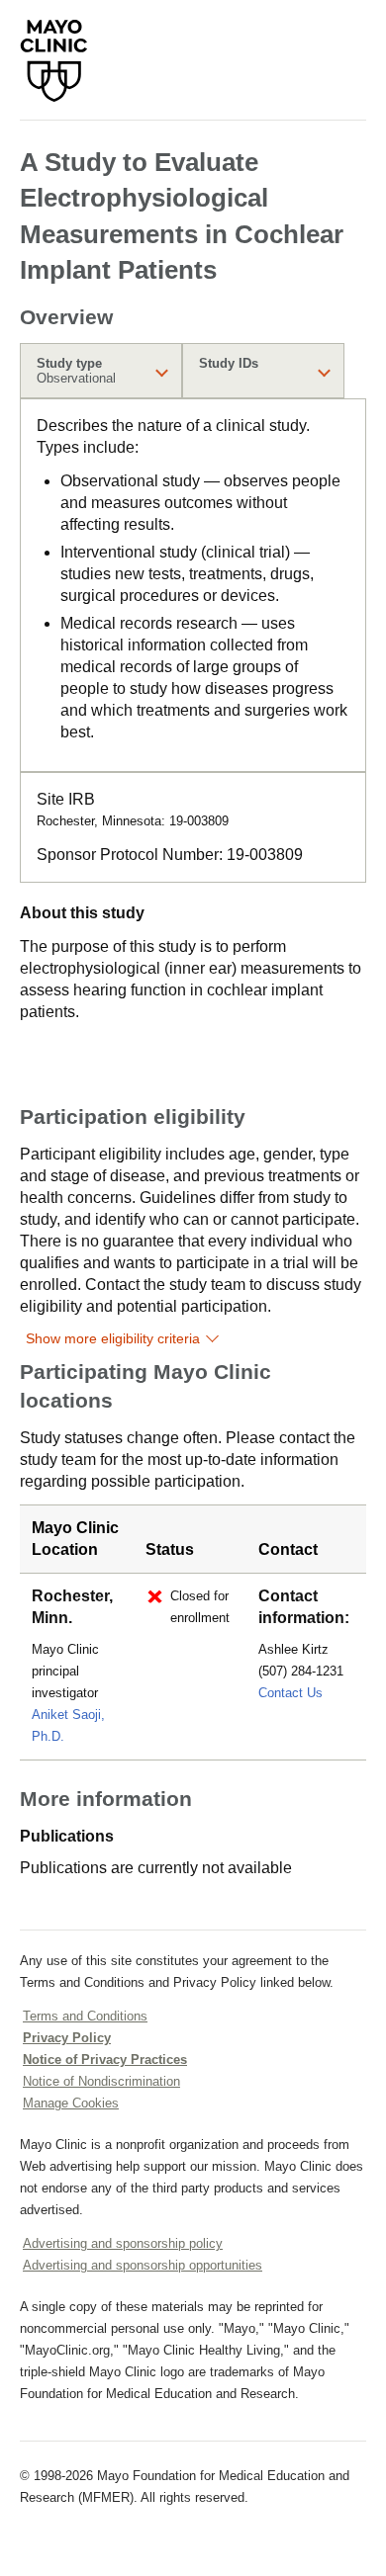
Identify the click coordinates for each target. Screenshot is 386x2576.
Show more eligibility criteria (113, 1338)
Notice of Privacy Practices (105, 2060)
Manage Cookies (71, 2103)
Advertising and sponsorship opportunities (143, 2265)
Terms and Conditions (85, 2016)
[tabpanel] (193, 585)
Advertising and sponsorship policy (123, 2243)
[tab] (101, 371)
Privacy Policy (67, 2038)
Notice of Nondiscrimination (101, 2081)
